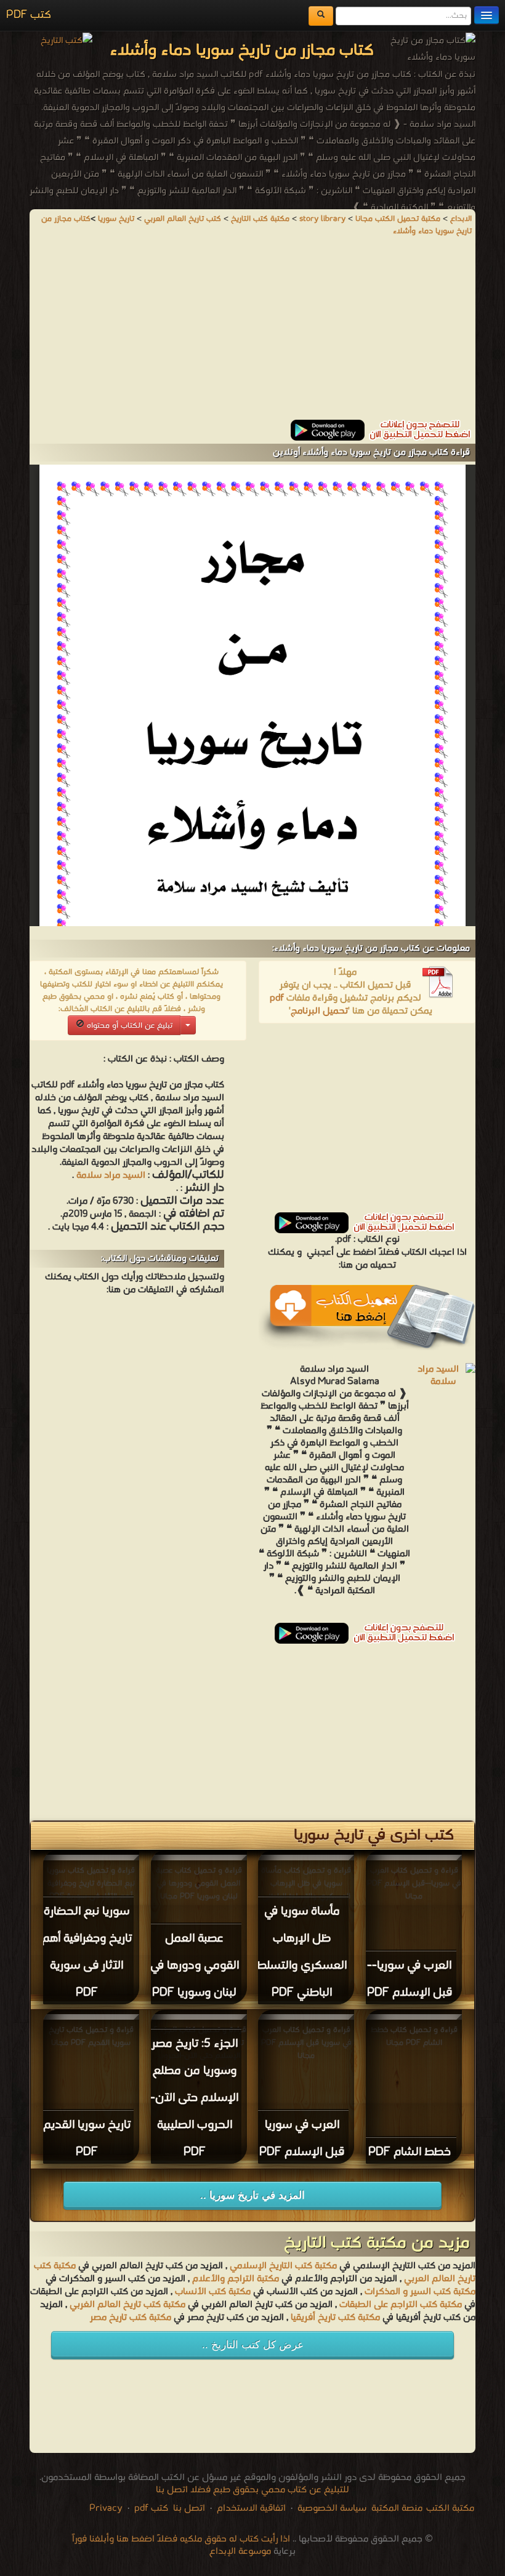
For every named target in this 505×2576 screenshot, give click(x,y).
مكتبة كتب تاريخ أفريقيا (335, 2318)
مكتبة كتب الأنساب (213, 2292)
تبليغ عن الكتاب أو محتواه (128, 1026)
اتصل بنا (188, 2508)
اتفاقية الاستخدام (250, 2508)
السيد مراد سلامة (111, 1175)
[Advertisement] (252, 334)
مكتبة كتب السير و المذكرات (420, 2292)
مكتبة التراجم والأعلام (236, 2279)
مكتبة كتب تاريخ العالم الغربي (127, 2305)
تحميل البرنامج (319, 1011)
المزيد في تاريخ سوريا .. (252, 2195)
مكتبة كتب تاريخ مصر (131, 2318)
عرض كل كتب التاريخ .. (253, 2345)
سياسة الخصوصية (332, 2508)
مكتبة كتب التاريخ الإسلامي (283, 2266)
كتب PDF (29, 15)
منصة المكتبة (397, 2508)
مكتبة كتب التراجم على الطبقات (401, 2305)
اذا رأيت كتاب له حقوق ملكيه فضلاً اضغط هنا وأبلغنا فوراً (181, 2539)
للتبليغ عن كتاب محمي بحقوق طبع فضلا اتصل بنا (252, 2490)
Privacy (106, 2508)
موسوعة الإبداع (240, 2551)
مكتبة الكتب (450, 2508)
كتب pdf (151, 2508)
